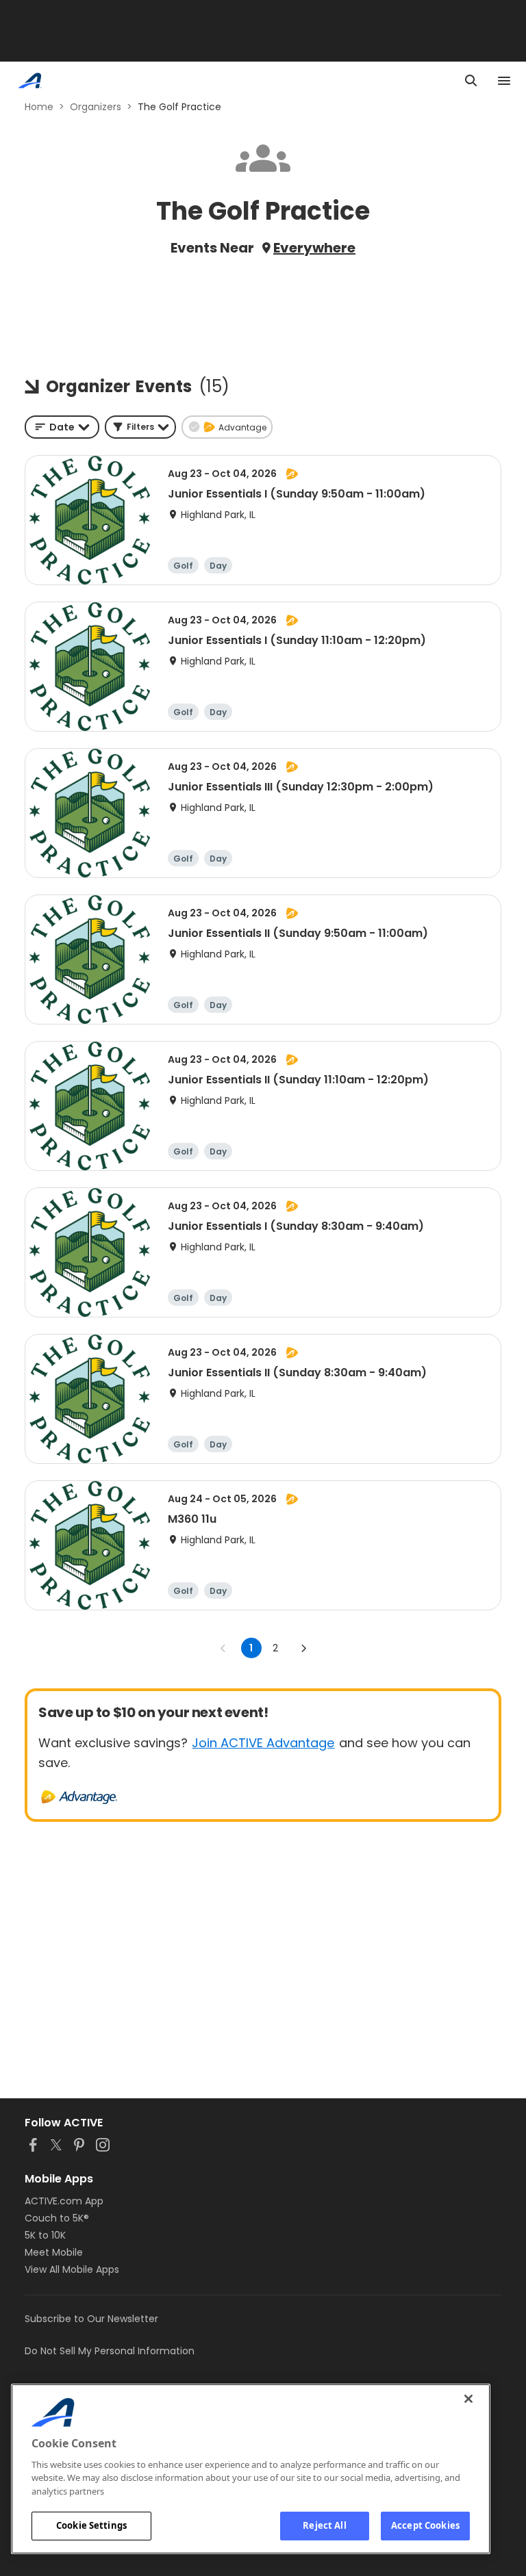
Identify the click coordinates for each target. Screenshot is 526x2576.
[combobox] (62, 427)
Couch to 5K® (57, 2218)
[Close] (468, 2399)
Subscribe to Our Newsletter (91, 2319)
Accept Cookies (425, 2525)
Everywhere (314, 248)
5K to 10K (45, 2235)
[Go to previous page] (223, 1648)
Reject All (324, 2525)
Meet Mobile (54, 2252)
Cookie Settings (91, 2525)
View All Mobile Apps (72, 2269)
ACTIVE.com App (64, 2201)
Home (39, 107)
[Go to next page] (303, 1648)
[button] (140, 427)
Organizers (96, 107)
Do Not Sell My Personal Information (110, 2351)
